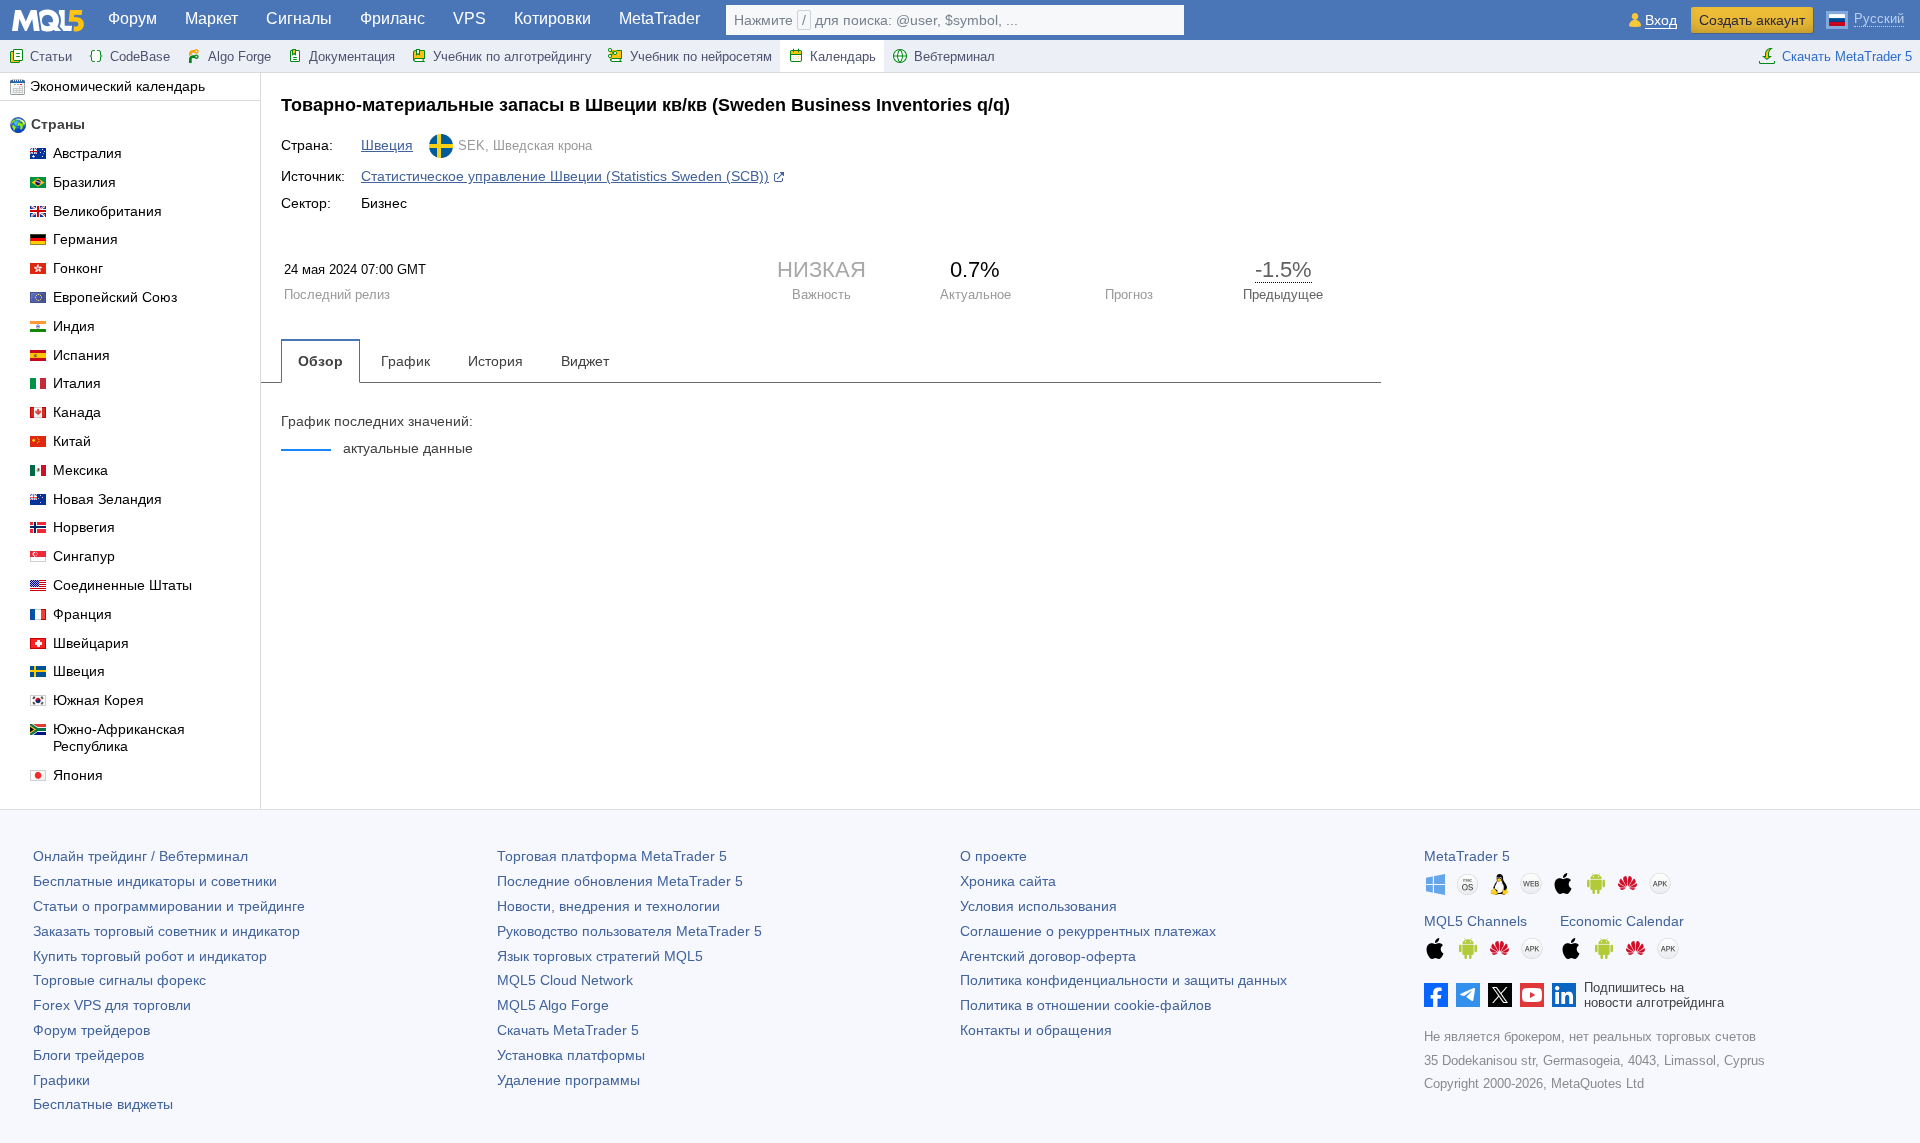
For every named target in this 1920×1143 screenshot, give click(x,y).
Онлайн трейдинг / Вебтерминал (140, 856)
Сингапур (84, 556)
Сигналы (299, 18)
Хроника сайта (1008, 881)
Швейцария (91, 643)
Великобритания (107, 211)
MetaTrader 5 (1467, 856)
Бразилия (84, 182)
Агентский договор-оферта (1048, 956)
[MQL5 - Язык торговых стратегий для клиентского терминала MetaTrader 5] (48, 20)
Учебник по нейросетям (701, 56)
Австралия (87, 153)
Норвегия (84, 527)
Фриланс (392, 18)
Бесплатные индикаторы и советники (155, 881)
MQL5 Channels (1475, 921)
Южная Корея (98, 700)
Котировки (552, 18)
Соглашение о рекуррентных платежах (1088, 931)
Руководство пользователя (629, 931)
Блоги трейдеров (88, 1055)
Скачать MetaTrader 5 (1847, 56)
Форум (132, 18)
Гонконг (78, 268)
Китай (72, 441)
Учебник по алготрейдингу (512, 56)
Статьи (51, 56)
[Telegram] (1468, 995)
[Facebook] (1436, 995)
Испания (81, 355)
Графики (61, 1080)
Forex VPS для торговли (112, 1005)
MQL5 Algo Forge (553, 1005)
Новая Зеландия (107, 499)
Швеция (79, 671)
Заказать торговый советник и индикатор (166, 931)
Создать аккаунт (1752, 20)
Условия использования (1038, 906)
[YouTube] (1532, 995)
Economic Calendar (1622, 921)
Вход (1661, 20)
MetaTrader (659, 18)
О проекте (993, 856)
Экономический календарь (117, 86)
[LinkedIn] (1564, 995)
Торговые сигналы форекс (119, 980)
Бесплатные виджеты (103, 1104)
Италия (77, 383)
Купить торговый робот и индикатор (150, 956)
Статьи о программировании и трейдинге (169, 906)
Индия (74, 326)
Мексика (80, 470)
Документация (352, 56)
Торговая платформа (612, 856)
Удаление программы (568, 1080)
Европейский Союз (115, 297)
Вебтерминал (954, 56)
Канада (77, 412)
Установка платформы (571, 1055)
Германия (85, 239)
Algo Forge (239, 56)
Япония (78, 775)
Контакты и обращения (1036, 1030)
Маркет (211, 18)
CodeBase (140, 56)
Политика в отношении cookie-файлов (1085, 1005)
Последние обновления (620, 881)
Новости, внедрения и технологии (608, 906)
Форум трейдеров (91, 1030)
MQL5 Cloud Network (565, 980)
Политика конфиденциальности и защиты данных (1123, 980)
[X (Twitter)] (1500, 995)
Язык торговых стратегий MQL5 (600, 956)
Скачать (568, 1030)
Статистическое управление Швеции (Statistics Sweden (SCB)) (565, 176)
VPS (469, 18)
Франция (82, 614)
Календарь (843, 56)
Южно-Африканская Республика (119, 737)
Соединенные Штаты (122, 585)
